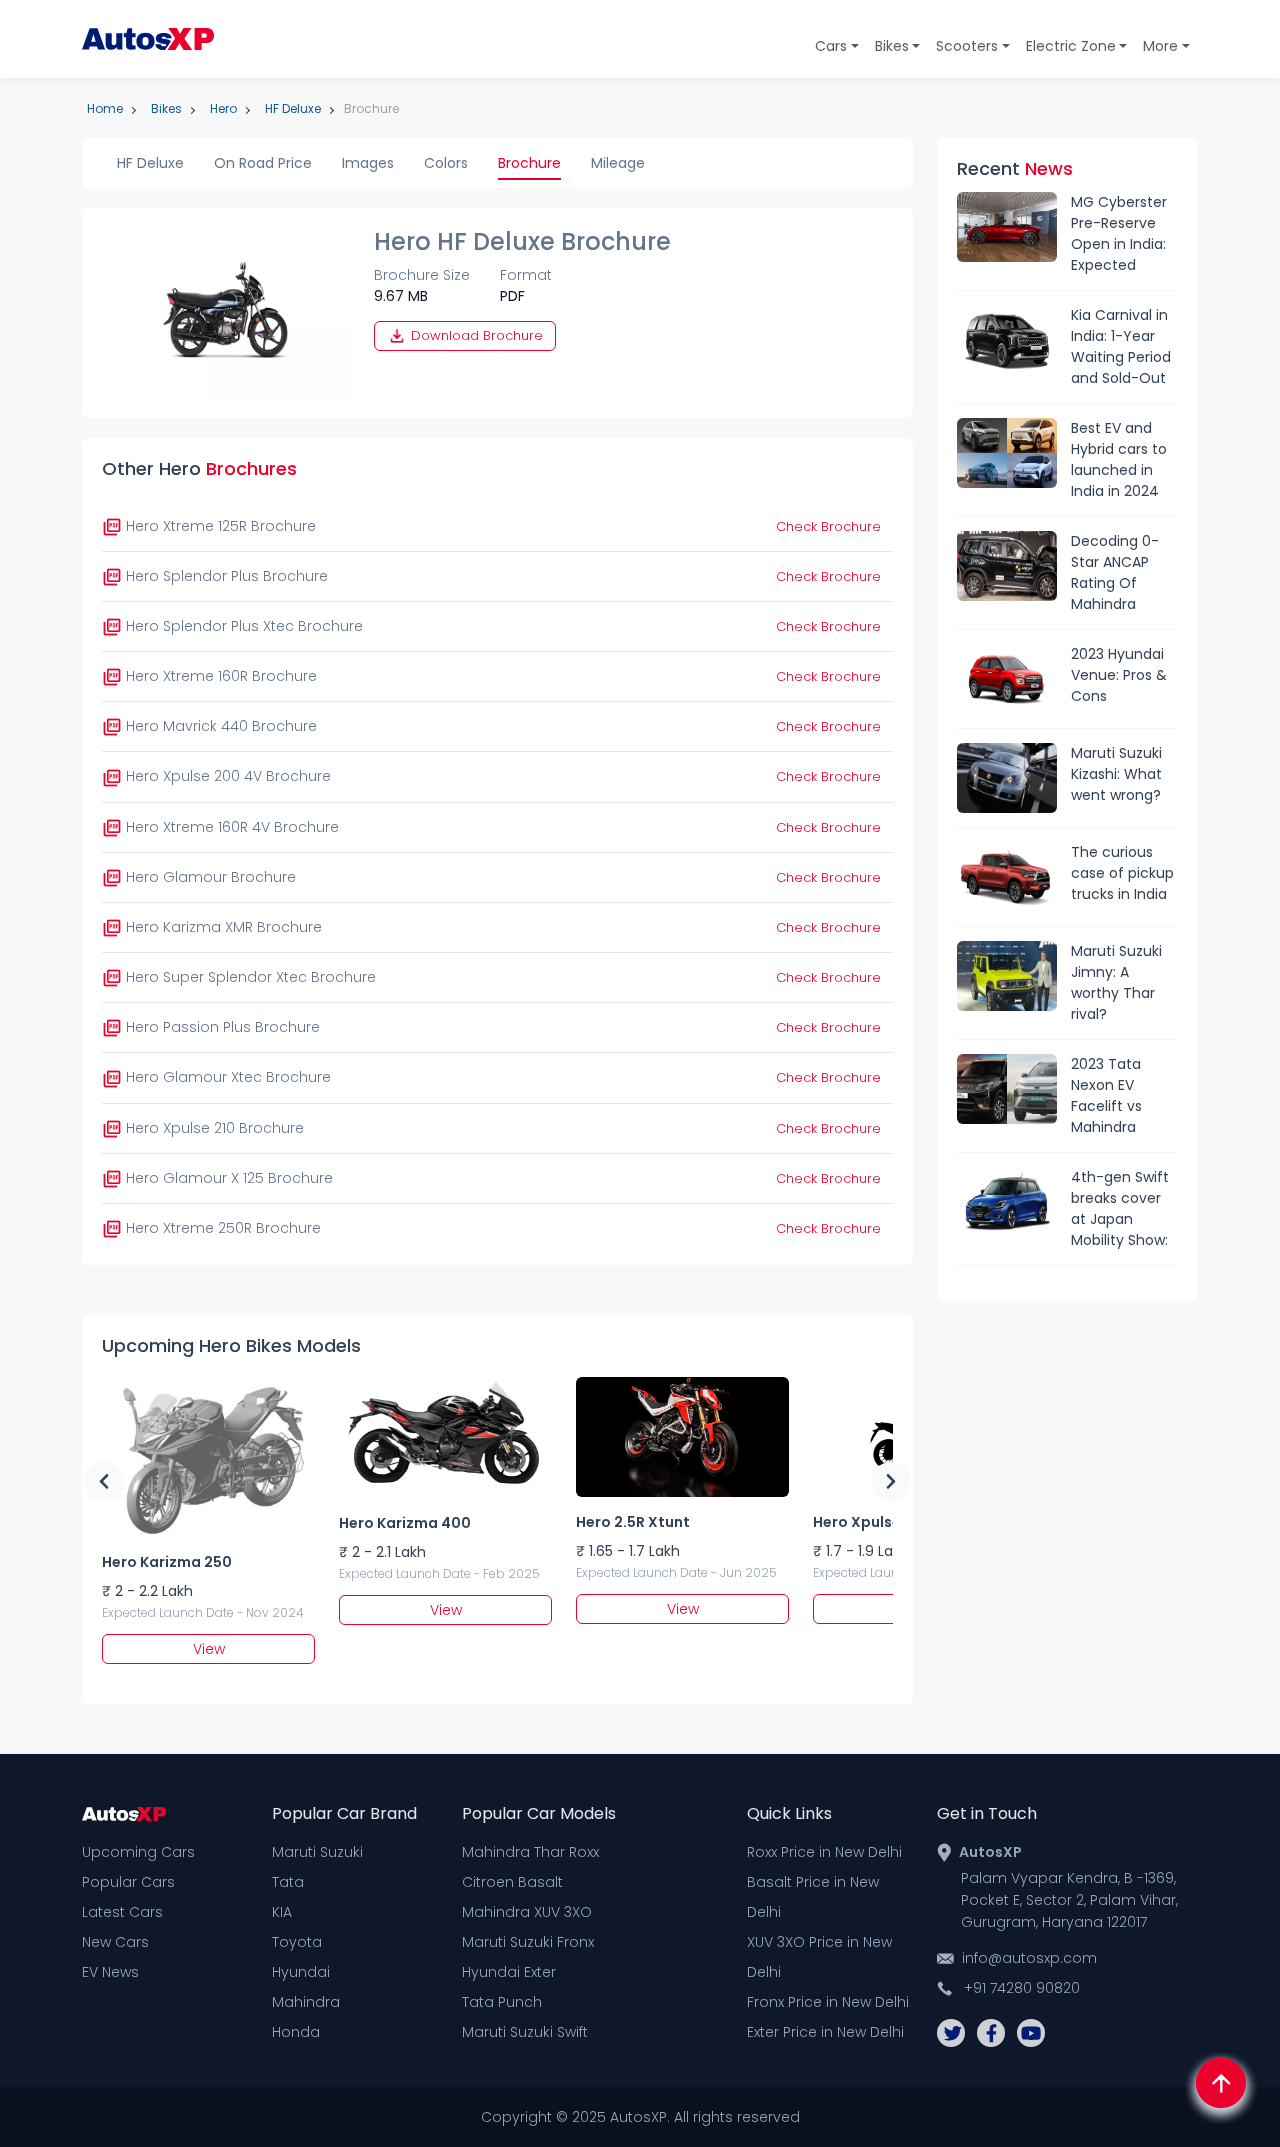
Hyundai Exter (509, 1972)
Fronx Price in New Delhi (828, 2002)
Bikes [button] (892, 46)
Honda (296, 2032)
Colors (446, 163)
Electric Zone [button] (1071, 46)
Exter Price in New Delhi (825, 2032)
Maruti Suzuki (317, 1852)
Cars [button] (831, 46)
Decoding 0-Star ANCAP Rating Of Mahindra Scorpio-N (1115, 573)
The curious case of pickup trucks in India (1122, 873)
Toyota (297, 1942)
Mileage (618, 163)
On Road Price (263, 163)
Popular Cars (128, 1882)
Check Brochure (828, 526)
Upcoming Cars (138, 1852)
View (209, 1649)
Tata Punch (502, 2002)
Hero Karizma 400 (405, 1523)
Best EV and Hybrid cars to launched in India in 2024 (1119, 459)
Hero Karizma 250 (167, 1562)
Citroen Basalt (512, 1882)
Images (368, 163)
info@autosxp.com (1029, 1958)
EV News (110, 1972)
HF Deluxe (150, 163)
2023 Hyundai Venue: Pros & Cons (1119, 675)
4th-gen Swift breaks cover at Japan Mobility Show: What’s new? (1120, 1209)
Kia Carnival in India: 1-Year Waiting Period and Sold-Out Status (1121, 347)
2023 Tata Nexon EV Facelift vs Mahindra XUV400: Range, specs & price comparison (1124, 1096)
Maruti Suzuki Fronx (528, 1942)
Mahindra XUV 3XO (527, 1912)
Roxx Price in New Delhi (824, 1852)
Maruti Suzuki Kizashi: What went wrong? (1116, 774)
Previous (104, 1482)
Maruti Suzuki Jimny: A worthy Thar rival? (1116, 982)
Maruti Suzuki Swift (525, 2032)
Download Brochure (475, 335)
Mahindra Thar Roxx (530, 1852)
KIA (282, 1912)
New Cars (115, 1942)
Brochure (529, 163)
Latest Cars (122, 1912)
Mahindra (306, 2002)
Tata (288, 1882)
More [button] (1160, 46)
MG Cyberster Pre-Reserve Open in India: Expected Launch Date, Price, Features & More (1122, 234)
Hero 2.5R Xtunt (633, 1522)
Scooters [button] (967, 46)
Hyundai (301, 1972)
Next (891, 1482)
